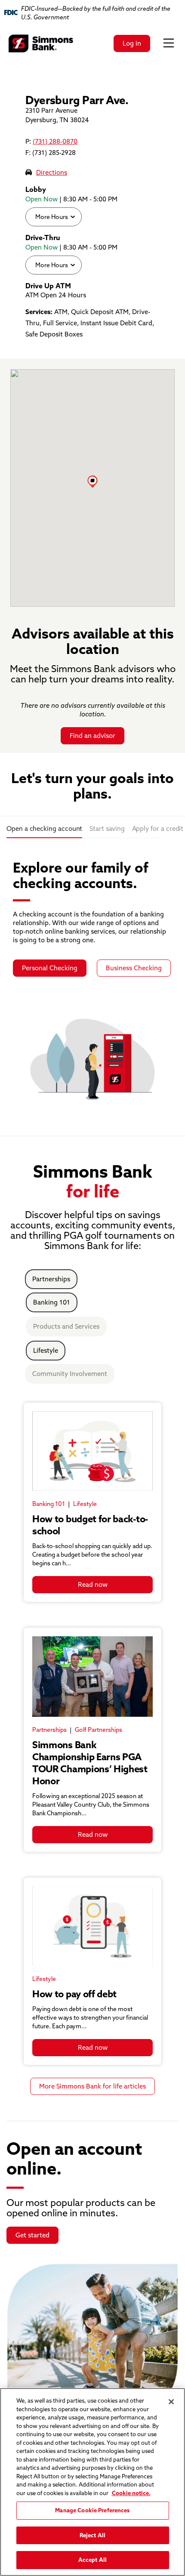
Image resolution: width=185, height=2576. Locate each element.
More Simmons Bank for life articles (92, 2086)
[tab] (44, 830)
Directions (52, 172)
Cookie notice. (131, 2493)
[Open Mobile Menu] (169, 43)
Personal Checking (50, 968)
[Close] (171, 2402)
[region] (92, 2482)
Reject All (92, 2535)
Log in (132, 43)
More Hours (51, 217)
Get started (32, 2235)
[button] (92, 481)
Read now (93, 1584)
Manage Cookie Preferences (92, 2510)
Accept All (92, 2560)
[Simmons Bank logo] (41, 43)
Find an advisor (92, 736)
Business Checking (134, 968)
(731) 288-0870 (55, 141)
